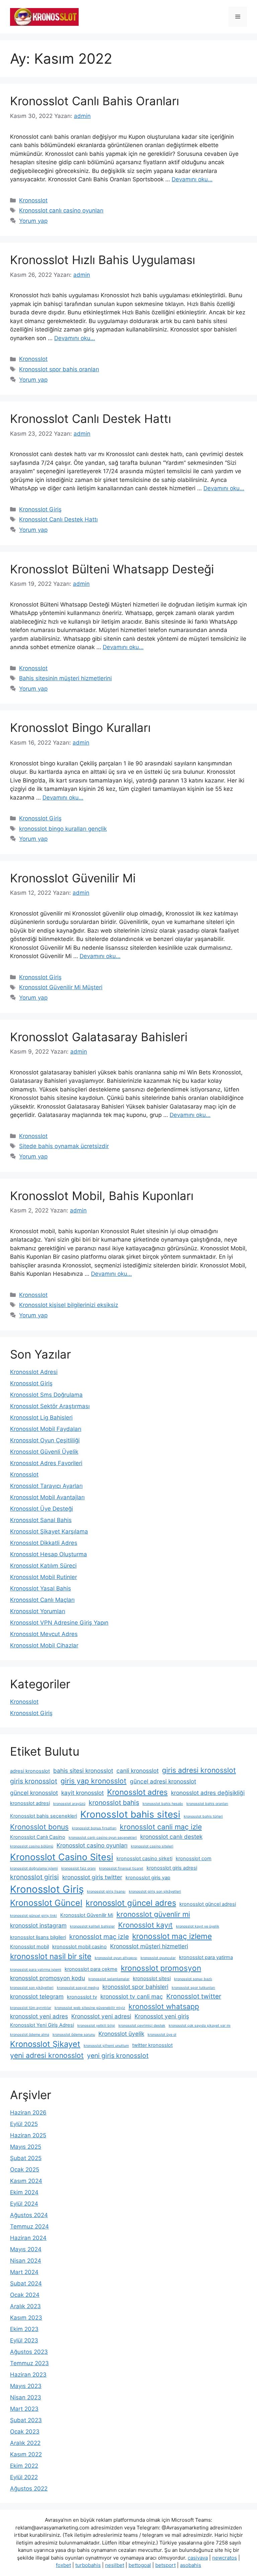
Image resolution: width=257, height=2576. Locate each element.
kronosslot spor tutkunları (193, 1988)
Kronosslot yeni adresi (101, 2016)
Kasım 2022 (26, 2454)
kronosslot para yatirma (206, 1957)
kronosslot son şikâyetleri (32, 1988)
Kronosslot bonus (39, 1827)
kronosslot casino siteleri (152, 1846)
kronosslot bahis (114, 1803)
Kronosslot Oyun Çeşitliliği (45, 1440)
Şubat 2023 (26, 2420)
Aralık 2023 (25, 2306)
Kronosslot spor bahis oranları (59, 369)
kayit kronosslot (82, 1793)
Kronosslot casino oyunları (92, 1845)
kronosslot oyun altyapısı (116, 1958)
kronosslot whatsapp (164, 2006)
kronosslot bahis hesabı (163, 1804)
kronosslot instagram (38, 1925)
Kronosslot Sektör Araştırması (50, 1406)
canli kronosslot (138, 1771)
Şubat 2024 (26, 2283)
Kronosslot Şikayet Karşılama (49, 1531)
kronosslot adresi (30, 1803)
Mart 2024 (24, 2272)
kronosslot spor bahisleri (135, 1987)
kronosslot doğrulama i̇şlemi (34, 1868)
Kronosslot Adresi (34, 1372)
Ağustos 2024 (29, 2215)
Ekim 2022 (24, 2466)
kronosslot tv (82, 1997)
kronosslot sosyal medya (78, 1988)
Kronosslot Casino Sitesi (62, 1857)
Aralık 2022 (25, 2443)
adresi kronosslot (30, 1771)
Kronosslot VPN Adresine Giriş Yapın (59, 1623)
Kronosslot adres (137, 1792)
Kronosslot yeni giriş (162, 2016)
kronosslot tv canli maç (132, 1996)
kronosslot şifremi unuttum (106, 2046)
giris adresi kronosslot (199, 1770)
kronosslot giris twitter (92, 1877)
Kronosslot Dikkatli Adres (44, 1543)
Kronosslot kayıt (145, 1925)
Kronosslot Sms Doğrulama (46, 1395)
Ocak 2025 (25, 2170)
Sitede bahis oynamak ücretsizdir (64, 1146)
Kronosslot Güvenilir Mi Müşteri (61, 987)
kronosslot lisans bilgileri (38, 1937)
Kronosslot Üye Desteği (41, 1509)
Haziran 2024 (28, 2238)
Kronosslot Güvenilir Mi (73, 878)
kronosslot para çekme (91, 1969)
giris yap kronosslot (94, 1781)
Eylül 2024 (24, 2204)
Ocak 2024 (25, 2295)
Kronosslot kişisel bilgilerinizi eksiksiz (69, 1305)
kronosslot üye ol (162, 2035)
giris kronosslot (34, 1781)
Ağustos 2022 (29, 2489)
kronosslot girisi (34, 1877)
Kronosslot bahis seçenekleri (44, 1816)
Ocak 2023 (25, 2432)
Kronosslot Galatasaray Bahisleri (99, 1037)
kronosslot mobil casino (79, 1947)
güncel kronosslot (34, 1793)
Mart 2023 (24, 2409)
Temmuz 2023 (29, 2363)
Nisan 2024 (26, 2261)
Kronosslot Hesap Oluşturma (49, 1554)
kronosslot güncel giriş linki (33, 1916)
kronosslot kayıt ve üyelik (198, 1926)
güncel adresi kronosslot (163, 1781)
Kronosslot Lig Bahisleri (41, 1418)
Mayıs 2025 (26, 2147)
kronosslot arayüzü (69, 1804)
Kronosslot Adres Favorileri (46, 1463)
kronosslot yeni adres (39, 2016)
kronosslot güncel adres (131, 1903)
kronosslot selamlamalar (109, 1979)
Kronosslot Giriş (40, 509)
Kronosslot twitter (194, 1996)
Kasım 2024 (26, 2181)
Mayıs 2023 (26, 2386)
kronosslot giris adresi (172, 1868)
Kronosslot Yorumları (38, 1611)
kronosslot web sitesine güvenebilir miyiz (90, 2008)
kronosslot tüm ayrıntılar (31, 2008)
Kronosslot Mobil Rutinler (44, 1577)
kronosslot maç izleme (172, 1936)
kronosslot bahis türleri (203, 1816)
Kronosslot (33, 200)
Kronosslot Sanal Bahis (41, 1520)
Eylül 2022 (24, 2477)
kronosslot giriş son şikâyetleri (155, 1892)
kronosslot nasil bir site (51, 1956)
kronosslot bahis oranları (207, 1804)
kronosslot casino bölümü (32, 1846)
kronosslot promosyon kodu (48, 1978)
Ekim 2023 (24, 2329)
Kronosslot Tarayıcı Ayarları (46, 1486)
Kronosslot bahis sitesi (130, 1814)
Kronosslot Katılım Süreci (43, 1566)
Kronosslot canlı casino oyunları (61, 210)
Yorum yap (33, 221)
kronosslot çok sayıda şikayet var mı (200, 2026)
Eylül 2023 (24, 2340)
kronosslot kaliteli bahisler (92, 1926)
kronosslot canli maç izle (161, 1827)
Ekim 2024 (24, 2192)
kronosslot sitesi (152, 1978)
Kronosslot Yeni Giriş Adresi (42, 2025)
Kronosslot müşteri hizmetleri (149, 1946)
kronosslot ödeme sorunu (74, 2035)
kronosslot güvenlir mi (153, 1914)
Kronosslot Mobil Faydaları (46, 1429)
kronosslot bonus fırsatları (94, 1828)
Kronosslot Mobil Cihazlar (44, 1645)
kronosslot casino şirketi (144, 1859)
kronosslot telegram (37, 1996)
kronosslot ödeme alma (30, 2035)
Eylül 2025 (24, 2124)
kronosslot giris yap (148, 1878)
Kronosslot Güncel (46, 1903)
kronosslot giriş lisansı (106, 1892)
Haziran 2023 (28, 2375)
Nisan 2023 (26, 2397)
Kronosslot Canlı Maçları (42, 1600)
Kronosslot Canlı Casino (38, 1837)
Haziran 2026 (28, 2113)
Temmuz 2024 (29, 2226)
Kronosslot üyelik (121, 2034)
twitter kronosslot (152, 2045)
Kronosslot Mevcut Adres (44, 1634)
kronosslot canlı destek (171, 1837)
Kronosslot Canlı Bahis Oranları (95, 101)
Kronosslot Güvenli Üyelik (44, 1452)
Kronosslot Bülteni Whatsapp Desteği (112, 569)
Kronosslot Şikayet (45, 2044)
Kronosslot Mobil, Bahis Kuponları (102, 1196)
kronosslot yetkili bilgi (96, 2026)
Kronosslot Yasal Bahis (40, 1588)
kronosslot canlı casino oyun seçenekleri (103, 1838)
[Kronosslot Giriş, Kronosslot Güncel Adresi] (44, 16)
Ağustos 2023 (29, 2352)
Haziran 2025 (28, 2135)
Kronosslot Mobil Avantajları (47, 1497)
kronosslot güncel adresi (208, 1904)
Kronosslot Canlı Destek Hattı (91, 419)
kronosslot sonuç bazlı (193, 1979)
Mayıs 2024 (26, 2249)
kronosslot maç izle (99, 1937)
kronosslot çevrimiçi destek (142, 2026)
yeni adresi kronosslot (47, 2055)
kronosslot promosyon (161, 1968)
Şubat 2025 (26, 2158)
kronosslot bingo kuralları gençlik (63, 829)
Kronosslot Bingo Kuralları (80, 728)
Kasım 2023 (26, 2318)
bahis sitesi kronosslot (83, 1771)
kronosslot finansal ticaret (121, 1868)
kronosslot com (194, 1859)
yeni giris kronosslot (118, 2056)
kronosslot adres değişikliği (208, 1793)
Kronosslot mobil (29, 1947)
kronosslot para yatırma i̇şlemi (36, 1970)
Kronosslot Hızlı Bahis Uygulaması (103, 260)
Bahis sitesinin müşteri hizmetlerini (65, 678)
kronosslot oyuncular (158, 1958)
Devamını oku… (192, 179)
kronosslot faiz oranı (78, 1868)
